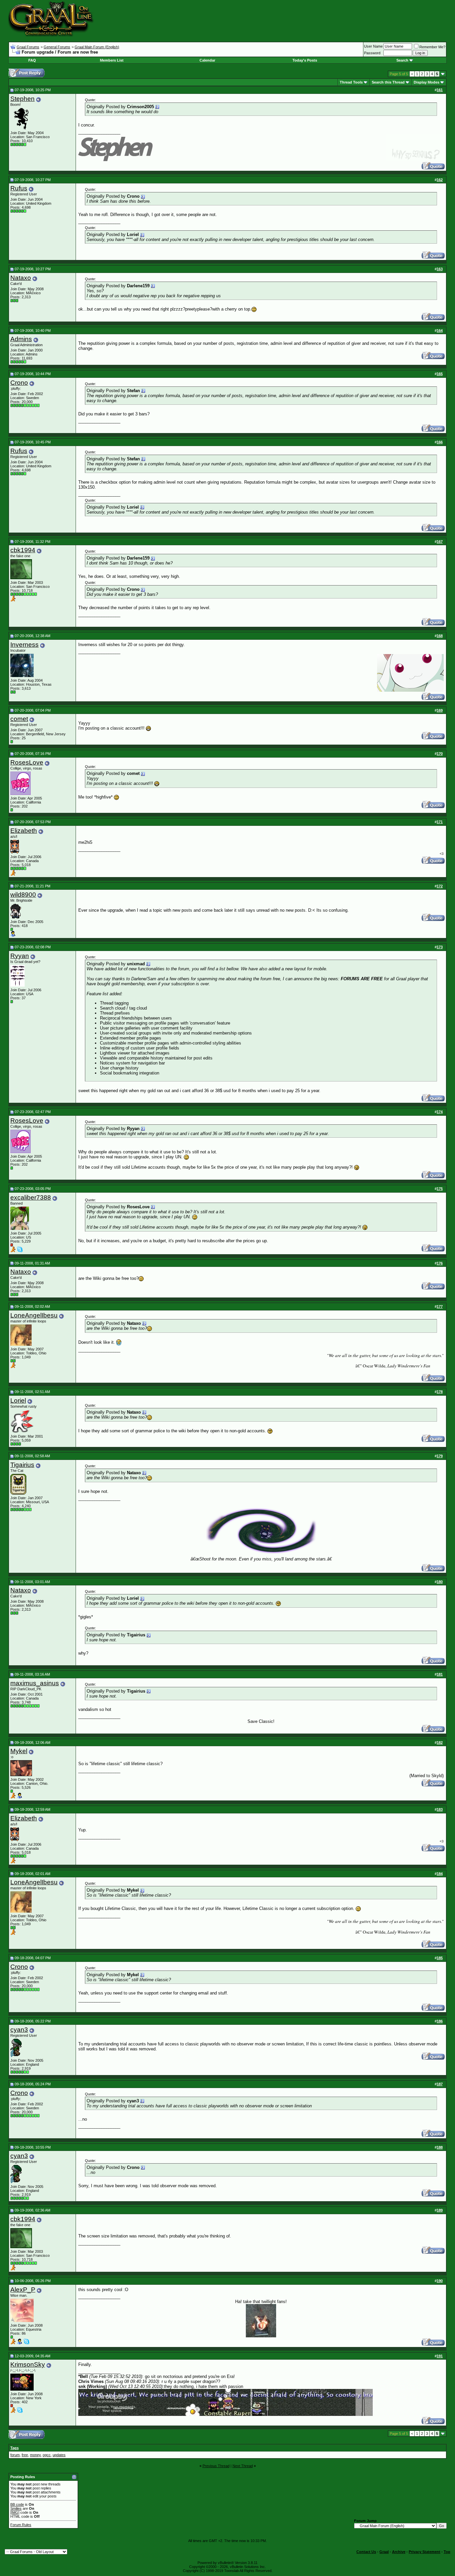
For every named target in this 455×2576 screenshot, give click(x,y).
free (25, 2455)
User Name (373, 46)
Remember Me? (432, 47)
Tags (14, 2448)
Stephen (22, 99)
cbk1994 (23, 550)
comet (19, 719)
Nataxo (21, 278)
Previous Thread (216, 2466)
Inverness (24, 645)
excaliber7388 (31, 1197)
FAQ (32, 60)
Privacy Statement (425, 2552)
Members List (112, 60)
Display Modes (427, 82)
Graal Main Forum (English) (97, 47)
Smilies (16, 2508)
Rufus (19, 188)
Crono (19, 383)
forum (15, 2455)
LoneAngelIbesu (34, 1315)
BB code (17, 2504)
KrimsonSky (28, 2364)
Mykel (19, 1751)
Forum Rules (21, 2525)
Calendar (207, 60)
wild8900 (23, 895)
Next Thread (243, 2466)
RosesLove (27, 762)
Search (402, 60)
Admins (21, 339)
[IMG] (15, 2512)
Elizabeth (24, 831)
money (35, 2455)
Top (447, 2552)
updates (59, 2455)
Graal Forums (28, 47)
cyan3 (19, 2030)
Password (372, 53)
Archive (399, 2552)
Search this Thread (388, 82)
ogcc (47, 2455)
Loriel (18, 1401)
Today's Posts (305, 60)
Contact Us (366, 2552)
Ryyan (20, 956)
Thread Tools (351, 82)
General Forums (57, 47)
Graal (384, 2552)
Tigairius (22, 1465)
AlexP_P (23, 2290)
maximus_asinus (35, 1683)
